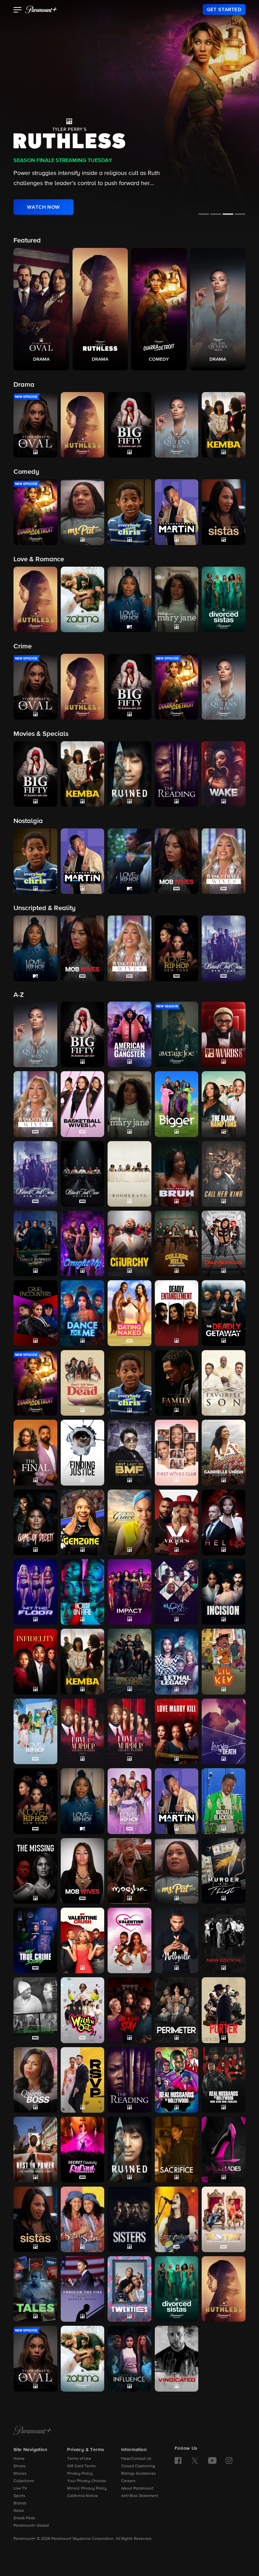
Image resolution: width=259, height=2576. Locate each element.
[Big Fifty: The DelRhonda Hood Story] (83, 1034)
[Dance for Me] (83, 1313)
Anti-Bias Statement (140, 2496)
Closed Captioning (138, 2466)
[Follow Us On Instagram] (229, 2461)
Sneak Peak (24, 2518)
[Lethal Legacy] (177, 1661)
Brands (20, 2503)
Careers (128, 2481)
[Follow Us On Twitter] (195, 2460)
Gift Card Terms (81, 2466)
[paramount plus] (41, 9)
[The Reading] (129, 2080)
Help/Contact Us (136, 2459)
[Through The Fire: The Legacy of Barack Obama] (83, 2289)
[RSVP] (83, 2080)
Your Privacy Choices (87, 2481)
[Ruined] (129, 2149)
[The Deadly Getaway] (224, 1313)
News (19, 2511)
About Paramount (137, 2489)
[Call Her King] (224, 1174)
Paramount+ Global (31, 2526)
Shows (20, 2466)
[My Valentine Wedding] (129, 1940)
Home (19, 2459)
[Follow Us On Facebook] (178, 2461)
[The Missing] (35, 1871)
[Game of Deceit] (35, 1522)
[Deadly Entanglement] (177, 1313)
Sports (19, 2496)
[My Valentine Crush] (83, 1940)
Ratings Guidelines (138, 2474)
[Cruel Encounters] (35, 1313)
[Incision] (224, 1592)
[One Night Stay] (129, 2010)
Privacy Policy (80, 2474)
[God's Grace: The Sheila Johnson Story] (129, 1522)
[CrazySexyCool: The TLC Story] (224, 1243)
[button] (18, 10)
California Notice (82, 2496)
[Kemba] (83, 1661)
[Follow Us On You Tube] (212, 2461)
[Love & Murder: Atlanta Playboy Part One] (83, 1731)
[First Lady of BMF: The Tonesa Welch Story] (129, 1452)
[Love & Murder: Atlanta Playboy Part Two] (129, 1731)
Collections (24, 2481)
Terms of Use (79, 2459)
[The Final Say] (35, 1452)
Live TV (20, 2489)
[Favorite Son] (224, 1383)
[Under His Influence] (129, 2359)
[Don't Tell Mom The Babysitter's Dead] (83, 1383)
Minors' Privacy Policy (87, 2489)
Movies (20, 2474)
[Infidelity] (35, 1661)
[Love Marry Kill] (177, 1731)
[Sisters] (129, 2219)
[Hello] (224, 1522)
